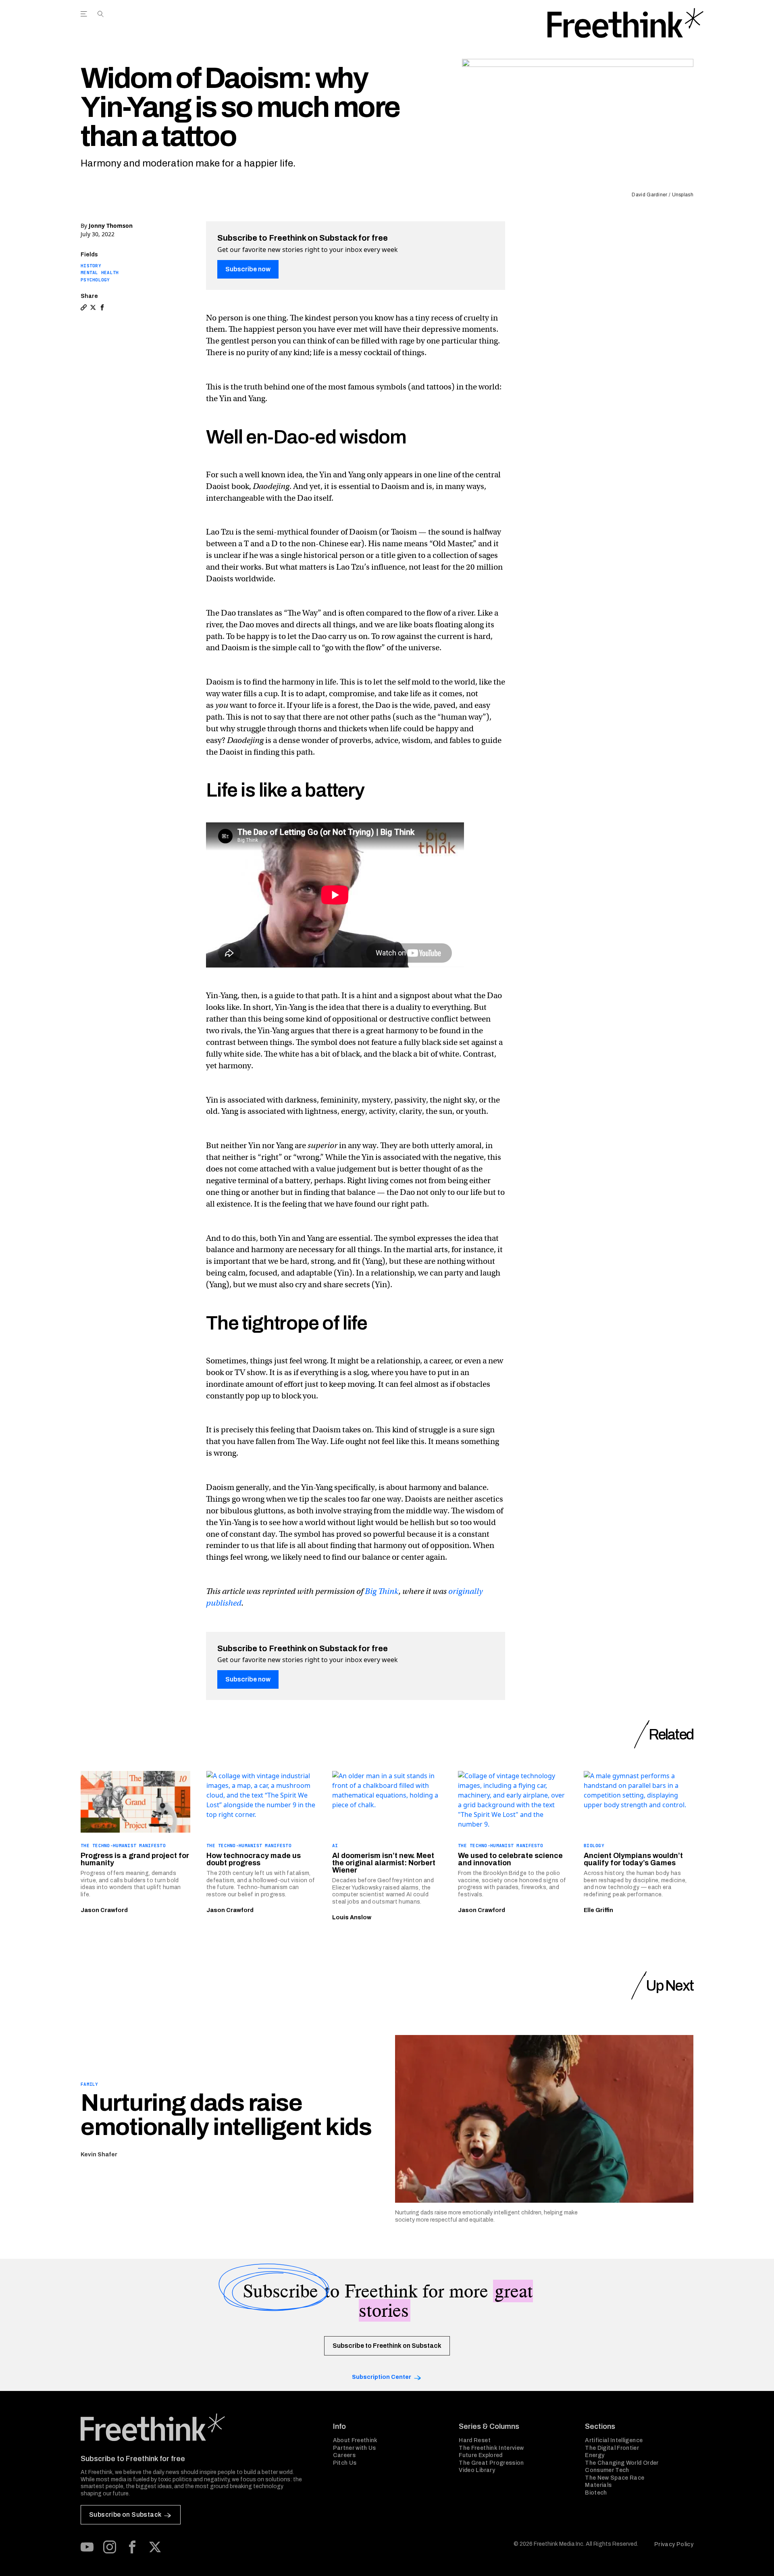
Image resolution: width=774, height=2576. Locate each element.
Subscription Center (382, 2377)
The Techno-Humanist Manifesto (123, 1846)
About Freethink (355, 2440)
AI (335, 1846)
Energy (595, 2455)
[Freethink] (625, 23)
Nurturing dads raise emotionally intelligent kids (226, 2115)
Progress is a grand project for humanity (135, 1859)
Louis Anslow (352, 1917)
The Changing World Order (622, 2463)
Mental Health (100, 273)
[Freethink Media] (198, 2427)
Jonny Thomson (111, 226)
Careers (344, 2455)
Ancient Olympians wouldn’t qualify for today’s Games (633, 1859)
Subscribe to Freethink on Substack (387, 2346)
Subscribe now (248, 269)
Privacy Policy (674, 2544)
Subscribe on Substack (125, 2515)
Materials (598, 2485)
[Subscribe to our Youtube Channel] (87, 2547)
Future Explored (481, 2455)
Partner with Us (355, 2448)
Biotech (596, 2493)
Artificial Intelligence (614, 2440)
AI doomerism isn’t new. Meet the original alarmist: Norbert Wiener (384, 1863)
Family (89, 2084)
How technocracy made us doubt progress (254, 1859)
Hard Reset (475, 2440)
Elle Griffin (598, 1910)
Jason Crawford (104, 1910)
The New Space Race (615, 2478)
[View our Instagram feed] (110, 2547)
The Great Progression (491, 2463)
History (91, 266)
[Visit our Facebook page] (132, 2547)
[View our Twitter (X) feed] (155, 2547)
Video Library (477, 2470)
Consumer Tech (607, 2470)
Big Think (382, 1591)
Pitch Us (345, 2463)
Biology (594, 1846)
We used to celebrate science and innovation (510, 1859)
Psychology (95, 280)
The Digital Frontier (612, 2448)
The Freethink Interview (491, 2448)
